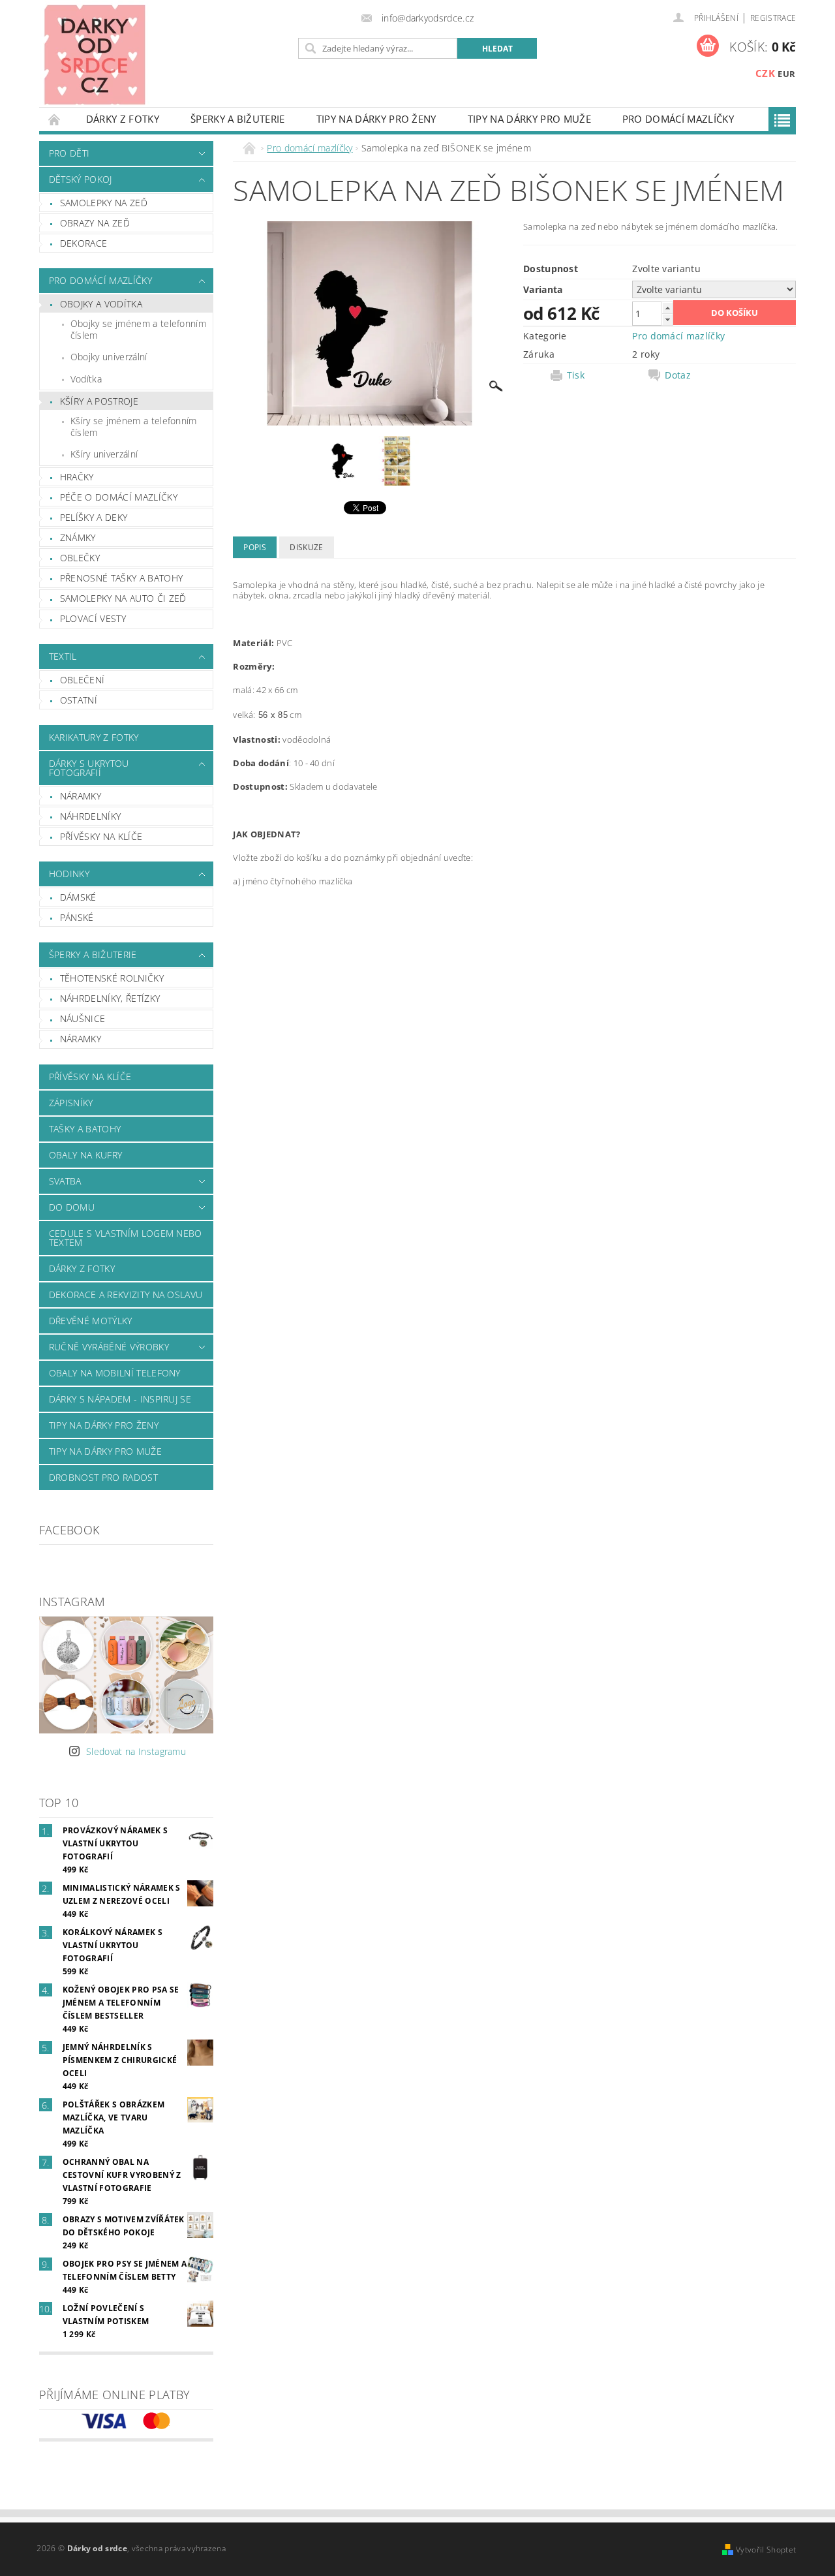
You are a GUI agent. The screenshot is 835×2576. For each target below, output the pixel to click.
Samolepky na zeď (104, 203)
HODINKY (69, 874)
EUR (786, 74)
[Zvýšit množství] (667, 308)
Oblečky (80, 558)
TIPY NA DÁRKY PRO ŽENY (376, 119)
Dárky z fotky (123, 119)
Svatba (65, 1181)
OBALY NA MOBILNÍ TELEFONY (115, 1373)
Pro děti (69, 153)
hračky (77, 477)
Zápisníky (71, 1103)
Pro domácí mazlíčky (678, 119)
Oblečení (83, 680)
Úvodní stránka (55, 119)
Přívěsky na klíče (101, 836)
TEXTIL (63, 656)
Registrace (773, 18)
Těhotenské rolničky (112, 978)
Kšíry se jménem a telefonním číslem (134, 427)
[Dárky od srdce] (95, 54)
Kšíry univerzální (104, 454)
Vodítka (86, 379)
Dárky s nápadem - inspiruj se (120, 1399)
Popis (255, 547)
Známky (78, 537)
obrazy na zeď (95, 223)
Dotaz (678, 375)
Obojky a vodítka (101, 304)
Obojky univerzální (109, 357)
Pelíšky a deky (94, 517)
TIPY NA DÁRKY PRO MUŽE (529, 119)
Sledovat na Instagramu (136, 1751)
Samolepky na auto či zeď (123, 598)
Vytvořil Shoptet (766, 2550)
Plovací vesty (93, 618)
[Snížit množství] (667, 319)
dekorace (84, 243)
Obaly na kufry (85, 1155)
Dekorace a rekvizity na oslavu (126, 1295)
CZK (765, 73)
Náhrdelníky (91, 816)
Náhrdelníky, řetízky (110, 998)
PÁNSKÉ (77, 917)
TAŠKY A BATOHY (85, 1129)
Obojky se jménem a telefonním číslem (138, 329)
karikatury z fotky (94, 737)
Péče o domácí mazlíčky (119, 497)
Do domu (72, 1207)
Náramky (81, 796)
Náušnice (83, 1018)
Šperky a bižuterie (238, 119)
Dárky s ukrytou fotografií (89, 768)
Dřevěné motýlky (91, 1321)
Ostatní (79, 700)
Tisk (576, 375)
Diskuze (306, 547)
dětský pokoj (81, 179)
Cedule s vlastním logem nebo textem (126, 1238)
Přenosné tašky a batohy (121, 578)
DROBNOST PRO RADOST (103, 1477)
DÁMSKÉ (78, 897)
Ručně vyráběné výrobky (109, 1347)
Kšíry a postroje (99, 401)
